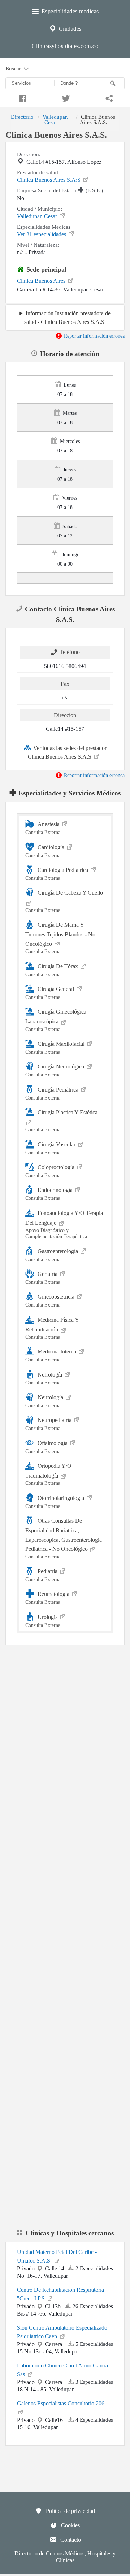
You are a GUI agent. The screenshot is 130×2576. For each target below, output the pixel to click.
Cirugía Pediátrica (53, 1093)
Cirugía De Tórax (52, 970)
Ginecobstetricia (51, 1301)
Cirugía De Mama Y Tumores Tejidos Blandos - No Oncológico (60, 938)
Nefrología (44, 1378)
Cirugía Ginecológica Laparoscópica (56, 1020)
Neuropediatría (49, 1424)
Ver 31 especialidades (42, 234)
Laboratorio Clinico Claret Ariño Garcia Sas (62, 2370)
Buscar (14, 68)
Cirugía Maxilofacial (56, 1048)
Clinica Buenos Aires (42, 281)
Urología (43, 1621)
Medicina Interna (51, 1355)
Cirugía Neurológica (55, 1070)
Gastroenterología (52, 1255)
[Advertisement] (65, 1728)
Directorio (22, 117)
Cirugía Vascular (51, 1148)
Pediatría (43, 1575)
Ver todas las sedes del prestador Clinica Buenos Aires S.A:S (67, 752)
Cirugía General (50, 993)
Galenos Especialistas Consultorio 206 (61, 2403)
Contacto (70, 2540)
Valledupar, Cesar (55, 119)
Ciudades (69, 29)
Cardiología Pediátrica (57, 874)
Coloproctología (51, 1171)
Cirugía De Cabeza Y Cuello (64, 901)
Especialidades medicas (69, 11)
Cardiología (45, 851)
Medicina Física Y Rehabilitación (52, 1328)
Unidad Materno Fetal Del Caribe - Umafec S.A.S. (57, 2256)
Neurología (45, 1401)
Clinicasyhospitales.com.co (65, 46)
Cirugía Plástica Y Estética (61, 1121)
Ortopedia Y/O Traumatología (48, 1474)
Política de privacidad (70, 2511)
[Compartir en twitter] (65, 97)
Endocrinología (50, 1194)
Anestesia (43, 828)
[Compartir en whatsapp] (108, 97)
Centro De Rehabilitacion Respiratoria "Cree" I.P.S (60, 2294)
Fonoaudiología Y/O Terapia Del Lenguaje (64, 1224)
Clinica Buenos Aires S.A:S (49, 180)
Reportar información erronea (94, 336)
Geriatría (43, 1278)
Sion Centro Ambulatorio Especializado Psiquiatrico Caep (62, 2332)
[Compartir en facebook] (22, 97)
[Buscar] (114, 83)
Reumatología (48, 1598)
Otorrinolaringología (55, 1502)
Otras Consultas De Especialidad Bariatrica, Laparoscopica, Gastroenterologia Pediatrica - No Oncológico (64, 1539)
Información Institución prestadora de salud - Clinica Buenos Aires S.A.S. (67, 317)
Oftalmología (47, 1447)
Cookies (70, 2525)
